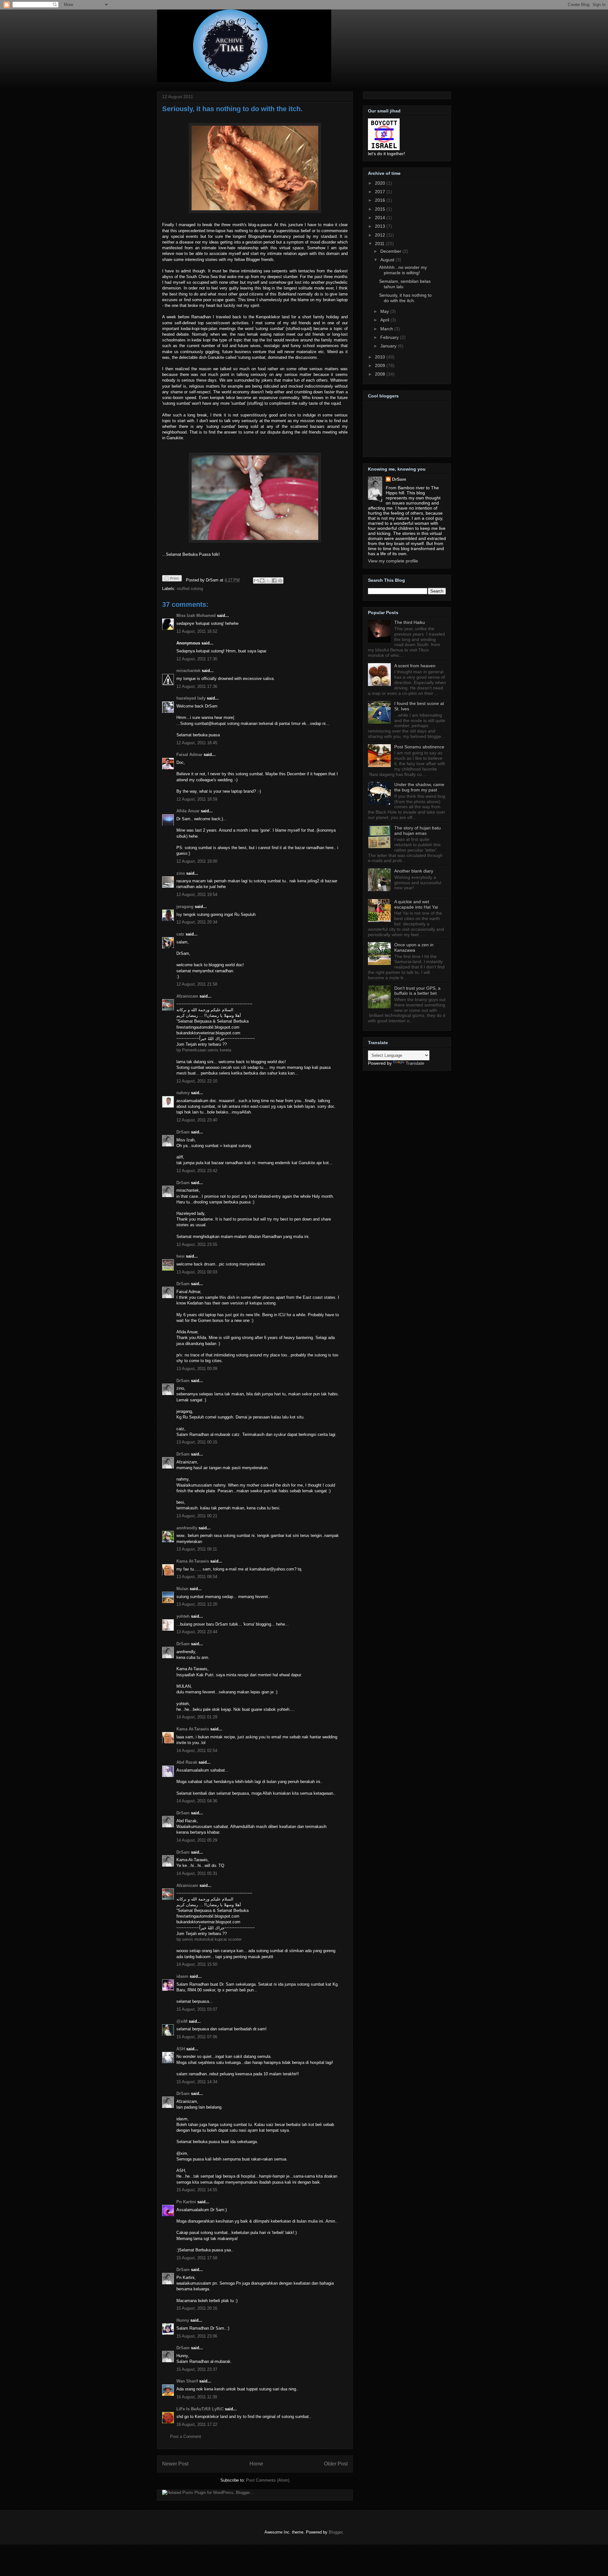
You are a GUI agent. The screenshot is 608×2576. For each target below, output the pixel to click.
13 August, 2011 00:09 (197, 1369)
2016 (381, 200)
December (391, 251)
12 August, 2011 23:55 (197, 1244)
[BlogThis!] (262, 581)
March (387, 329)
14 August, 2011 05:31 (197, 1873)
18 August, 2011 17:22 (197, 2424)
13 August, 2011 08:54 (197, 1577)
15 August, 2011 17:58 (197, 2258)
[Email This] (256, 581)
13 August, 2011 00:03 (197, 1272)
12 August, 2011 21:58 (197, 984)
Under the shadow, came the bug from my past (419, 787)
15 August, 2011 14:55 (197, 2190)
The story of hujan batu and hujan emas (418, 831)
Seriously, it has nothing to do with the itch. (232, 109)
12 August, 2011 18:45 (197, 743)
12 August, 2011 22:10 (197, 1081)
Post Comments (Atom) (268, 2480)
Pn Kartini (186, 2202)
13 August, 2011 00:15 (197, 1442)
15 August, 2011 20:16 (197, 2308)
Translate (415, 1063)
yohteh (183, 1616)
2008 (381, 374)
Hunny (183, 2320)
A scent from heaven (415, 666)
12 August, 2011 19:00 (197, 861)
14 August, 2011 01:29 (197, 1717)
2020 (381, 183)
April (385, 320)
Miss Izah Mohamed (196, 615)
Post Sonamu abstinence (419, 747)
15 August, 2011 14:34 (197, 2082)
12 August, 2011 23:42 (197, 1171)
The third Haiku (410, 622)
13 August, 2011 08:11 (197, 1549)
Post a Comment (186, 2436)
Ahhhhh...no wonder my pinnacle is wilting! (403, 270)
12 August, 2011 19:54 (197, 895)
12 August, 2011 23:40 (197, 1120)
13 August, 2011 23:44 (197, 1632)
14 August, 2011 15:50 (197, 1964)
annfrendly (187, 1528)
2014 (381, 218)
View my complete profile (393, 561)
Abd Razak (187, 1762)
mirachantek (188, 671)
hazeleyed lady (191, 698)
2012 (381, 235)
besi (180, 1256)
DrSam (183, 1132)
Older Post (336, 2464)
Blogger (336, 2532)
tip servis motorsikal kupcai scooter (209, 1939)
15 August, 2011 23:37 (197, 2369)
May (385, 311)
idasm (182, 1976)
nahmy (183, 1093)
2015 (381, 209)
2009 (381, 365)
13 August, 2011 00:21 (197, 1516)
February (390, 337)
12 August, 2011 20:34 (197, 922)
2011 (380, 244)
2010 (381, 357)
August (388, 260)
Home (256, 2464)
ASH (181, 2049)
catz (180, 934)
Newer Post (175, 2464)
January (389, 346)
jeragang (185, 907)
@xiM (182, 2021)
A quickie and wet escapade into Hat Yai (416, 904)
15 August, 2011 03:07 (197, 2009)
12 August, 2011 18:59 (197, 799)
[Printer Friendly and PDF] (172, 579)
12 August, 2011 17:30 (197, 659)
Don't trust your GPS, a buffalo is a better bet (417, 991)
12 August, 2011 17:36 (197, 686)
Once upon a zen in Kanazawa (414, 947)
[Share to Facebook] (274, 581)
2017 (381, 192)
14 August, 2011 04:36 (197, 1801)
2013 (381, 226)
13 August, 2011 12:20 (197, 1604)
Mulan (183, 1589)
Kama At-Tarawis (193, 1561)
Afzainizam (187, 996)
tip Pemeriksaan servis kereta (204, 1050)
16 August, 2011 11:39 (197, 2397)
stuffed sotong (190, 589)
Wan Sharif (187, 2381)
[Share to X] (268, 581)
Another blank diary (414, 871)
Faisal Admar (189, 755)
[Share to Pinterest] (280, 581)
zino (181, 873)
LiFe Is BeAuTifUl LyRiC (200, 2409)
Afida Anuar (188, 811)
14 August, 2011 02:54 (197, 1751)
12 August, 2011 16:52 (197, 631)
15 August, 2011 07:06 (197, 2037)
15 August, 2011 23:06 (197, 2336)
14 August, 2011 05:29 (197, 1840)
